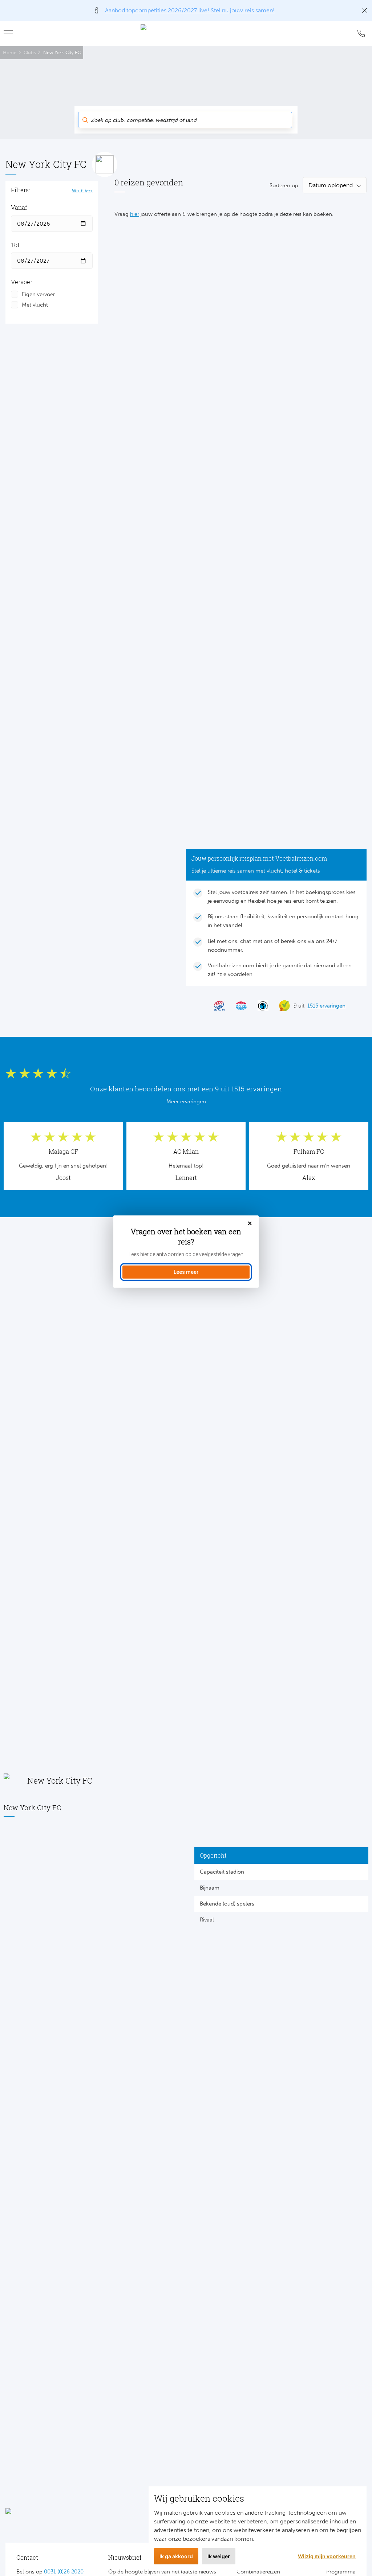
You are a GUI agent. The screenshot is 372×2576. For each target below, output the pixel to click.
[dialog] (186, 1252)
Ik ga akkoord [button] (176, 2556)
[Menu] (11, 33)
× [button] (250, 1224)
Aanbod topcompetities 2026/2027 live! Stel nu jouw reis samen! (190, 10)
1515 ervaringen (326, 1006)
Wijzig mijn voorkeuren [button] (327, 2556)
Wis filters (82, 190)
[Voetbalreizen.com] (186, 33)
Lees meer (186, 1272)
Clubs (30, 52)
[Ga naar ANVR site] (238, 1006)
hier (135, 214)
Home (10, 52)
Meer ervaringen (186, 1102)
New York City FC (62, 52)
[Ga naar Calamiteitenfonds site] (259, 1006)
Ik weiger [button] (219, 2556)
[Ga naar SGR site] (216, 1006)
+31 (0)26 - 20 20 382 (361, 33)
